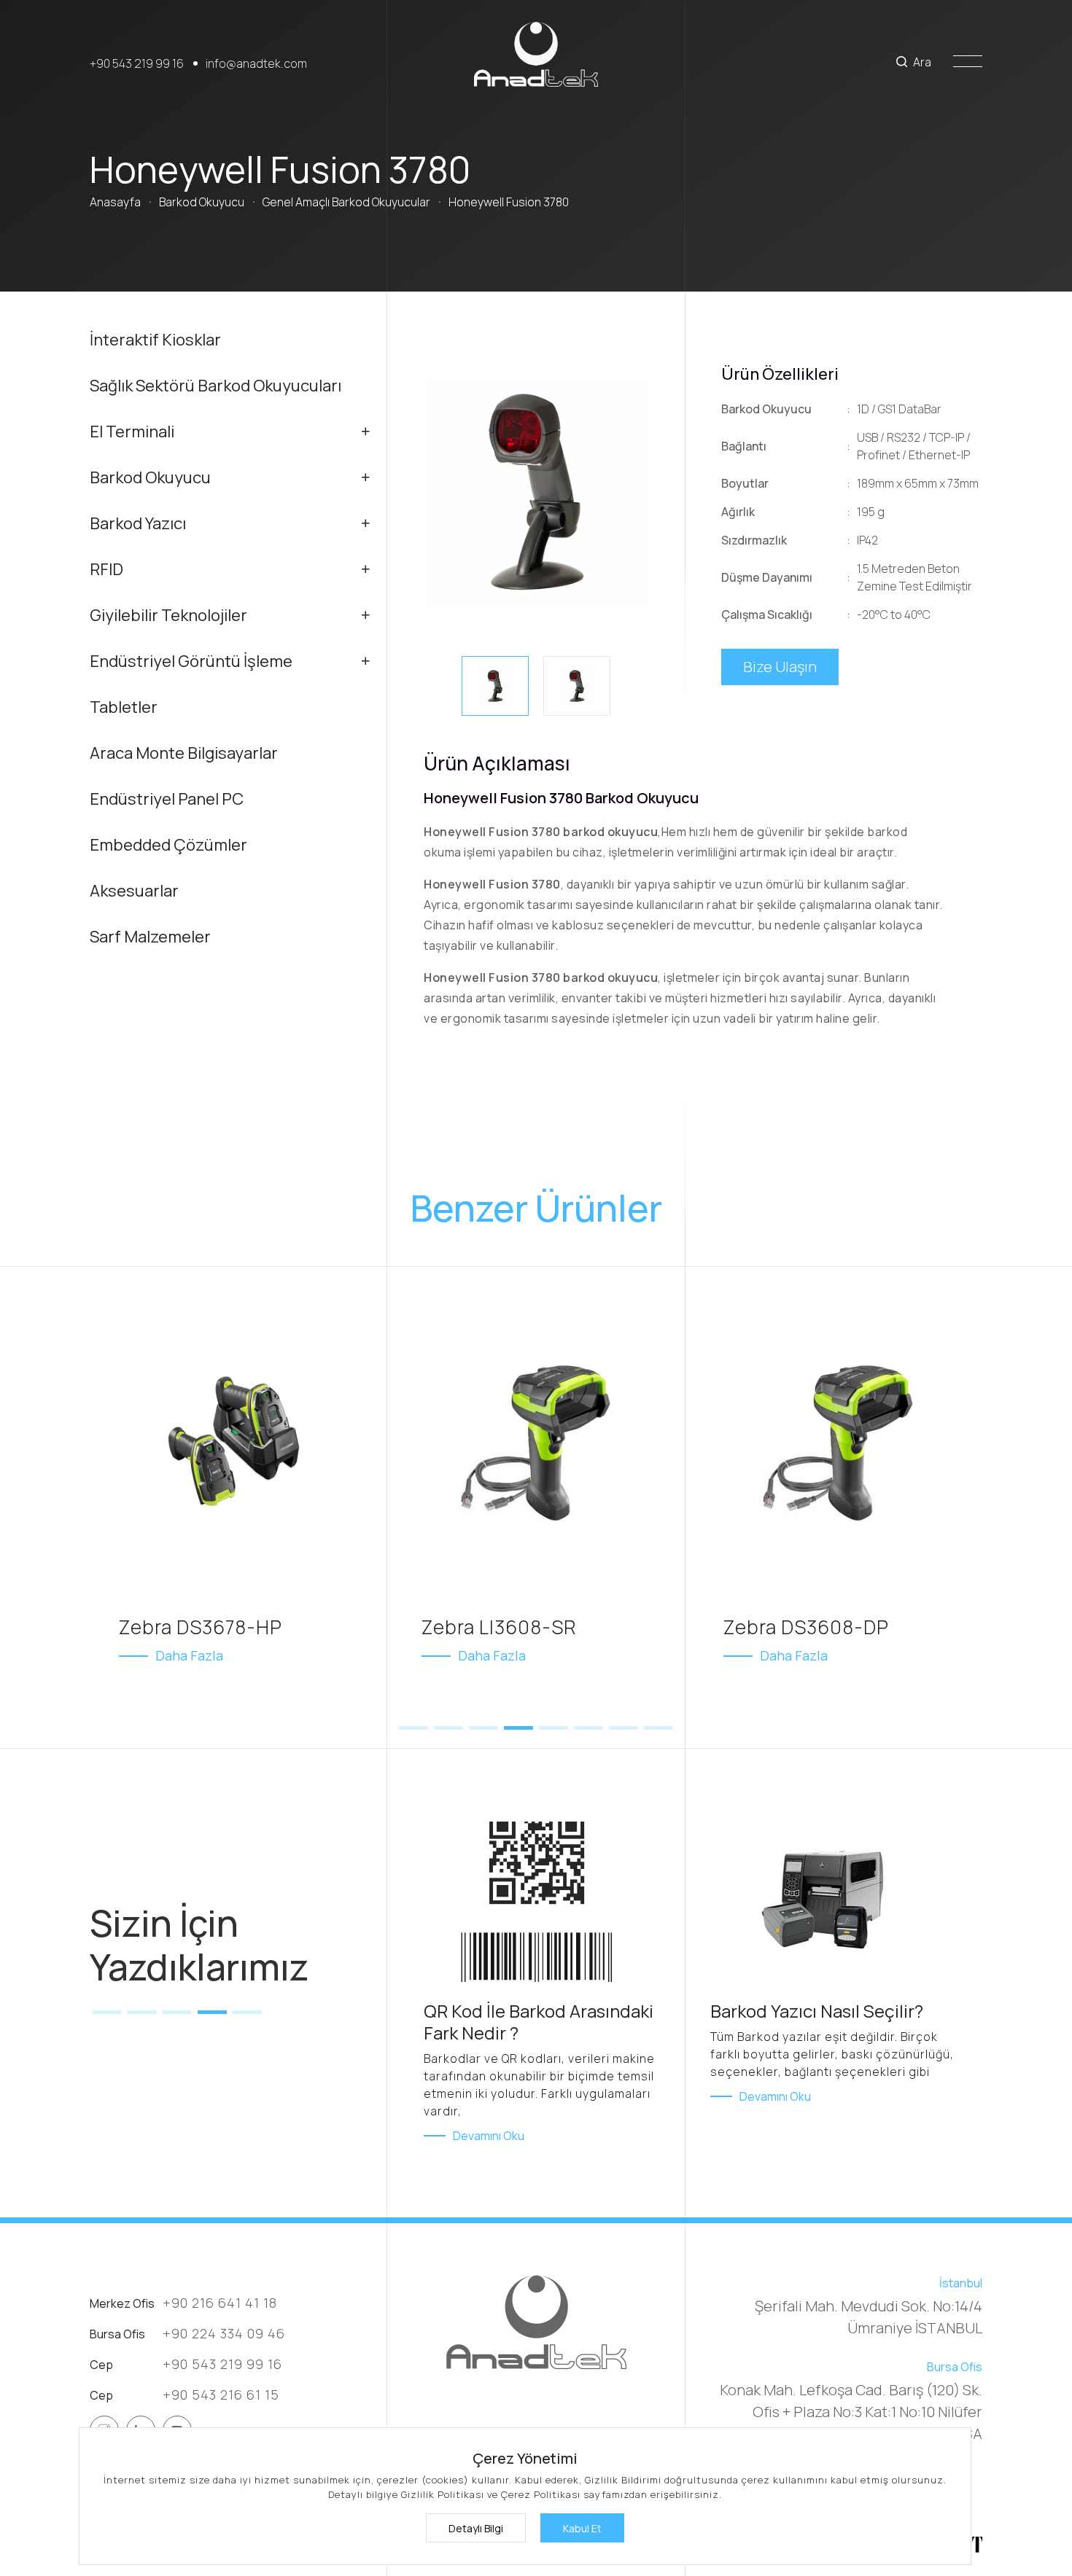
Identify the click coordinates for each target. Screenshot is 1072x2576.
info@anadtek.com (256, 63)
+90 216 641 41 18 (220, 2303)
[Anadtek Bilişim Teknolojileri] (536, 54)
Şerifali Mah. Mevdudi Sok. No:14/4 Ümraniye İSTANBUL (869, 2317)
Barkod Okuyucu (202, 202)
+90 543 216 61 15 (221, 2394)
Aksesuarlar (134, 891)
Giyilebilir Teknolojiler (168, 615)
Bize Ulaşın (780, 667)
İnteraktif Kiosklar (155, 340)
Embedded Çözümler (168, 845)
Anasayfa (115, 202)
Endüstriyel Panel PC (167, 799)
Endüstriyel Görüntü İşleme (191, 661)
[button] (413, 1728)
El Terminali (132, 432)
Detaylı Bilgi (476, 2528)
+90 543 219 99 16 (137, 63)
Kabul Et (582, 2528)
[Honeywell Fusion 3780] (536, 492)
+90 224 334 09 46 (224, 2333)
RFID (106, 569)
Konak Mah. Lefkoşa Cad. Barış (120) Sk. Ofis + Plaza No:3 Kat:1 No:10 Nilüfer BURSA (851, 2412)
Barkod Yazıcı (138, 523)
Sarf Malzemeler (150, 937)
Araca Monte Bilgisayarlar (184, 753)
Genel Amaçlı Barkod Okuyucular (346, 202)
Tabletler (124, 707)
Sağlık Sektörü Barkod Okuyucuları (215, 386)
